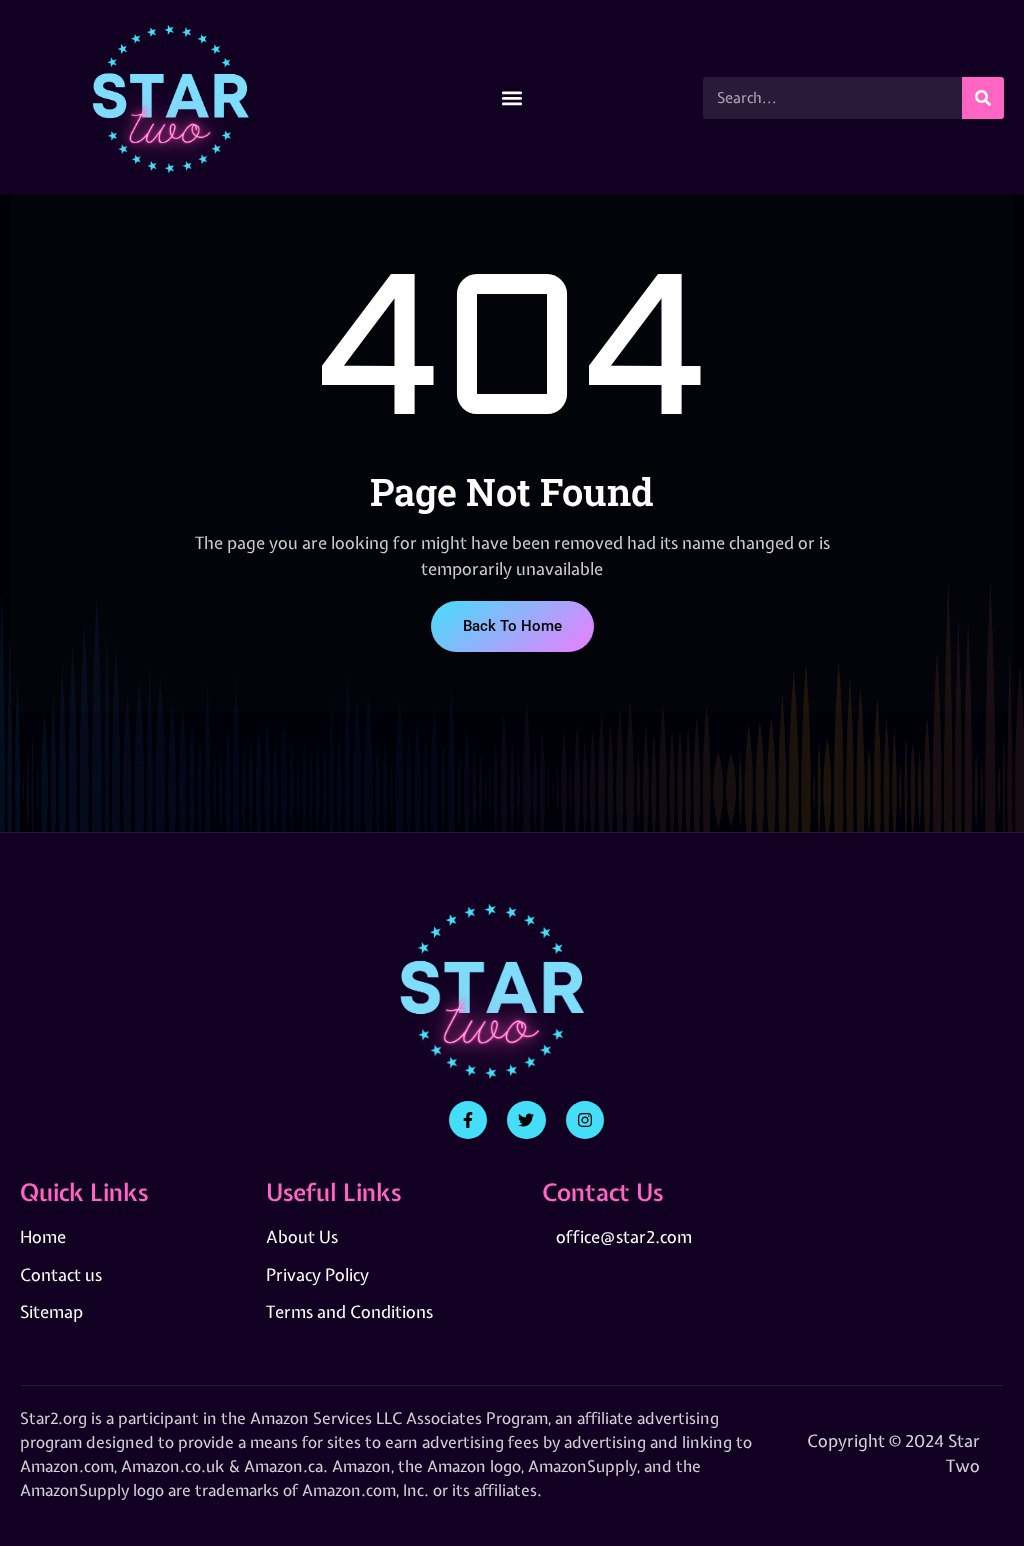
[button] (512, 97)
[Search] (983, 98)
